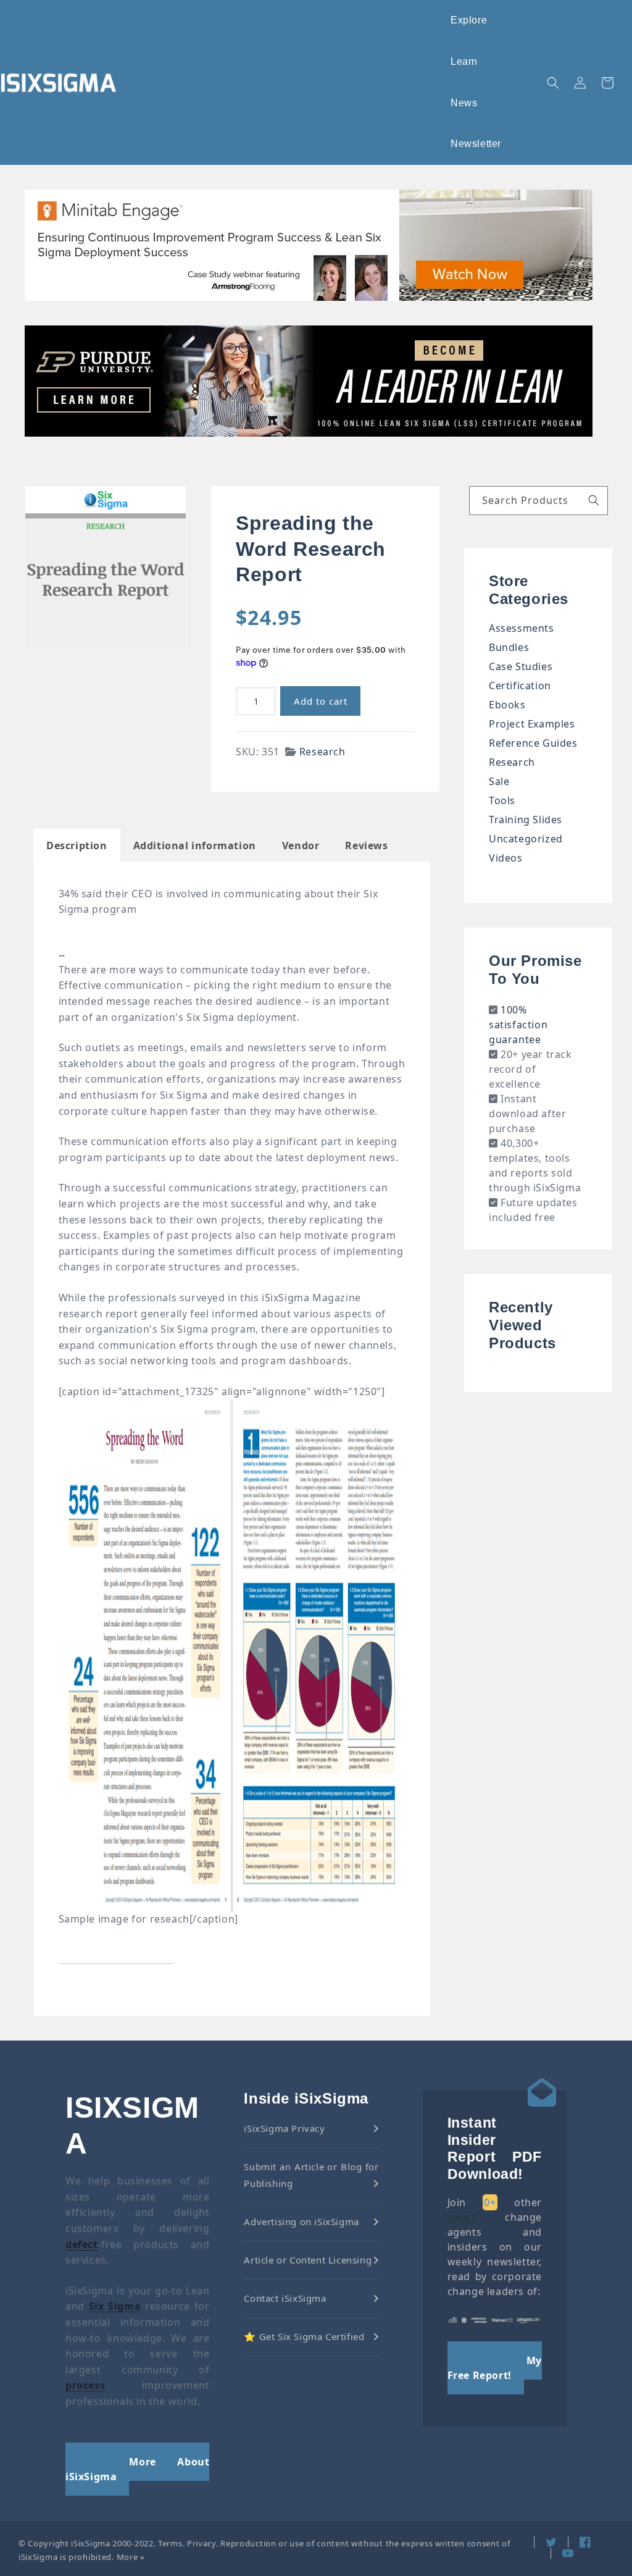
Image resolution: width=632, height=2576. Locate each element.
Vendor (301, 845)
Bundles (509, 647)
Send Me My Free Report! (495, 2368)
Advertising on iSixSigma (301, 2221)
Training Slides (526, 820)
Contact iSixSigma (285, 2298)
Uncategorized (526, 839)
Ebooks (507, 705)
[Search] (594, 500)
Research (322, 752)
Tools (502, 800)
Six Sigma (115, 2306)
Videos (506, 858)
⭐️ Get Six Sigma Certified (304, 2336)
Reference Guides (533, 743)
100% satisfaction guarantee (518, 1025)
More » (131, 2557)
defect (82, 2244)
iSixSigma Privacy (284, 2128)
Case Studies (521, 666)
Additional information (195, 845)
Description (77, 845)
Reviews (366, 845)
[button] (469, 21)
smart (462, 2217)
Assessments (522, 628)
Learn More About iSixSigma (137, 2469)
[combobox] (538, 501)
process (85, 2385)
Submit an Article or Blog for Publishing (311, 2175)
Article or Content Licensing (308, 2260)
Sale (499, 781)
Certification (520, 686)
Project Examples (532, 724)
